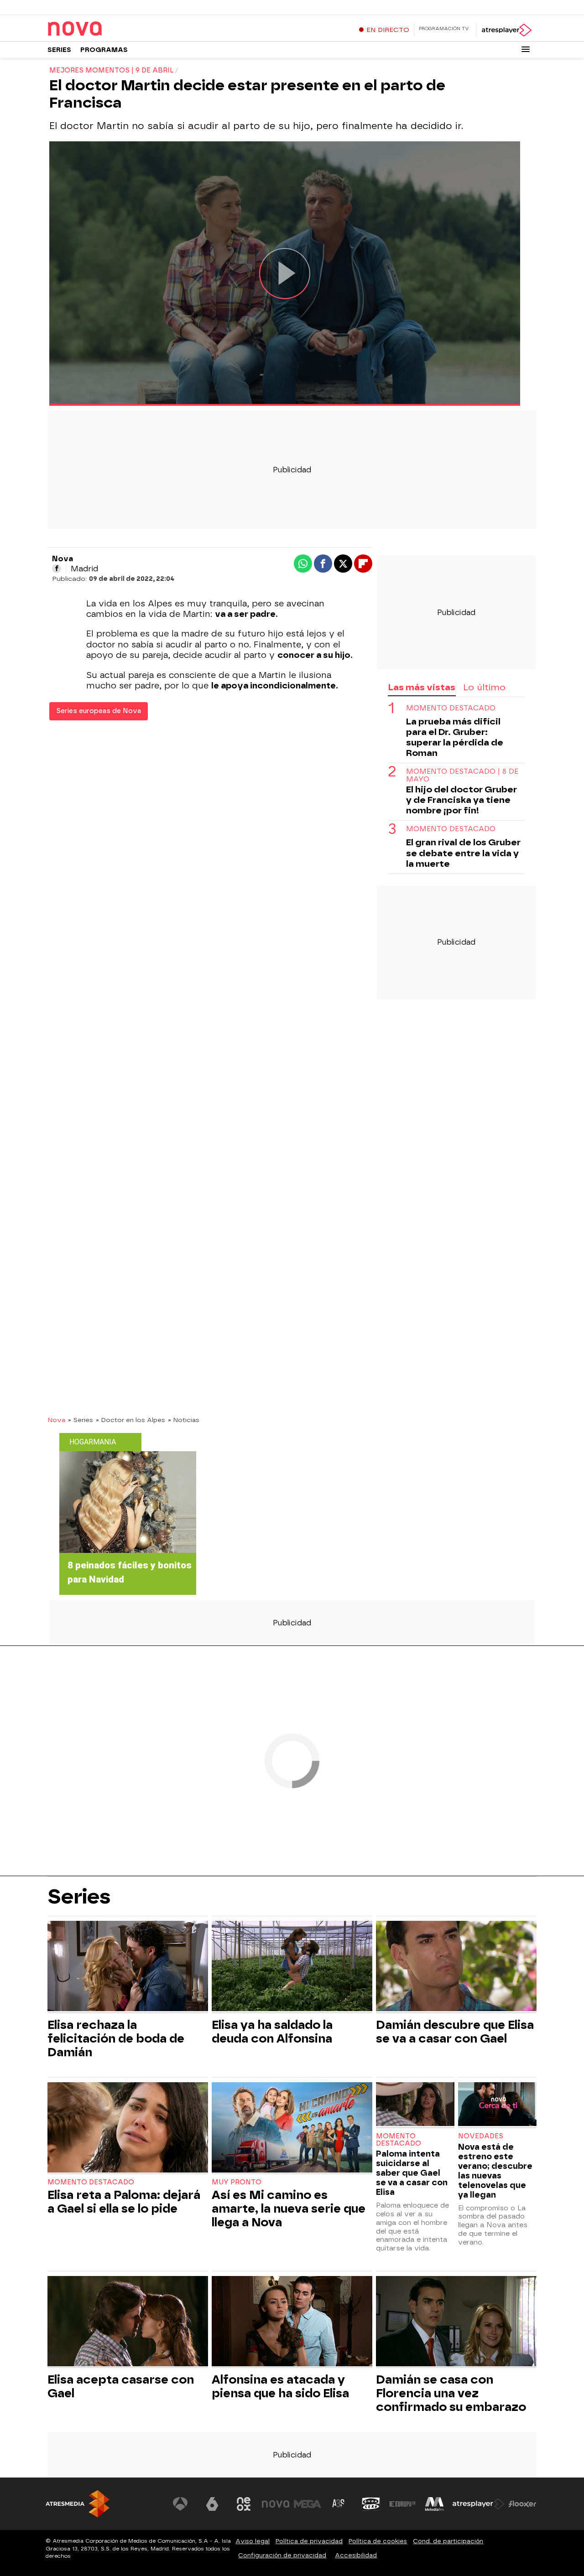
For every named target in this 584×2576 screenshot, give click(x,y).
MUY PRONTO (237, 2182)
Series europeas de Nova (99, 711)
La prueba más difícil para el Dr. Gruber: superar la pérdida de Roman (455, 737)
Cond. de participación (448, 2541)
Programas (104, 50)
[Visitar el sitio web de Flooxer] (522, 2504)
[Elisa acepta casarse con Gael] (128, 2322)
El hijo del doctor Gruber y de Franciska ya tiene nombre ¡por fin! (461, 800)
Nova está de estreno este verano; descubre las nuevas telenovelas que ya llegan (495, 2171)
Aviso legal (253, 2541)
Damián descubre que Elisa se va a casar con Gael (455, 2032)
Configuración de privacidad (282, 2555)
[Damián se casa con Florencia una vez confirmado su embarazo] (456, 2322)
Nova (56, 1420)
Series (59, 50)
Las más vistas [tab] (422, 687)
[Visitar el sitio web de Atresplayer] (479, 2504)
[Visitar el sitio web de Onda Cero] (371, 2504)
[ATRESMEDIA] (78, 2504)
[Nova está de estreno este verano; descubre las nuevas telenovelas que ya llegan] (497, 2105)
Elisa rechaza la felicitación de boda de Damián (116, 2038)
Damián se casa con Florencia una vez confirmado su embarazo (451, 2393)
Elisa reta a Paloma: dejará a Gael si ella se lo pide (124, 2202)
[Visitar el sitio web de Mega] (308, 2504)
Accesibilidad (356, 2555)
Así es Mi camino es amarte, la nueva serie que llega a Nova (289, 2209)
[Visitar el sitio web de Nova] (276, 2504)
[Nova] (104, 29)
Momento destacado (451, 708)
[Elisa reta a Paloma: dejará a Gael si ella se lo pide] (128, 2129)
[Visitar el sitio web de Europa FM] (402, 2504)
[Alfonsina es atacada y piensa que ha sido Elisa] (292, 2322)
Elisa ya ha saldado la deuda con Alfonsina (272, 2032)
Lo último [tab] (484, 687)
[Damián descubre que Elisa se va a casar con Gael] (456, 1967)
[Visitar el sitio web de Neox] (244, 2504)
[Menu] (526, 49)
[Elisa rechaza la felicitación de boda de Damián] (128, 1967)
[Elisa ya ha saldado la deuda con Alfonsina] (292, 1967)
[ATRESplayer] (506, 30)
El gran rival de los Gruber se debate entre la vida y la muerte (463, 853)
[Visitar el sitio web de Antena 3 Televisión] (180, 2504)
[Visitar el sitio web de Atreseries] (339, 2504)
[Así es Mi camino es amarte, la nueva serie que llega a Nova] (292, 2129)
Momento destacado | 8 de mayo (462, 775)
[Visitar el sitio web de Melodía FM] (434, 2504)
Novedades (481, 2136)
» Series (81, 1420)
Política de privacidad (309, 2541)
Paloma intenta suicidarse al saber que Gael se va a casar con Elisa (412, 2173)
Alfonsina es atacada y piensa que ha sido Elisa (280, 2386)
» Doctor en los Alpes (130, 1420)
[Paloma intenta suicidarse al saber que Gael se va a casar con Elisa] (415, 2105)
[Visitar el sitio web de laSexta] (212, 2504)
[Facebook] (57, 569)
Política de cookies (378, 2541)
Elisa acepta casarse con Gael (121, 2386)
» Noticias (184, 1420)
